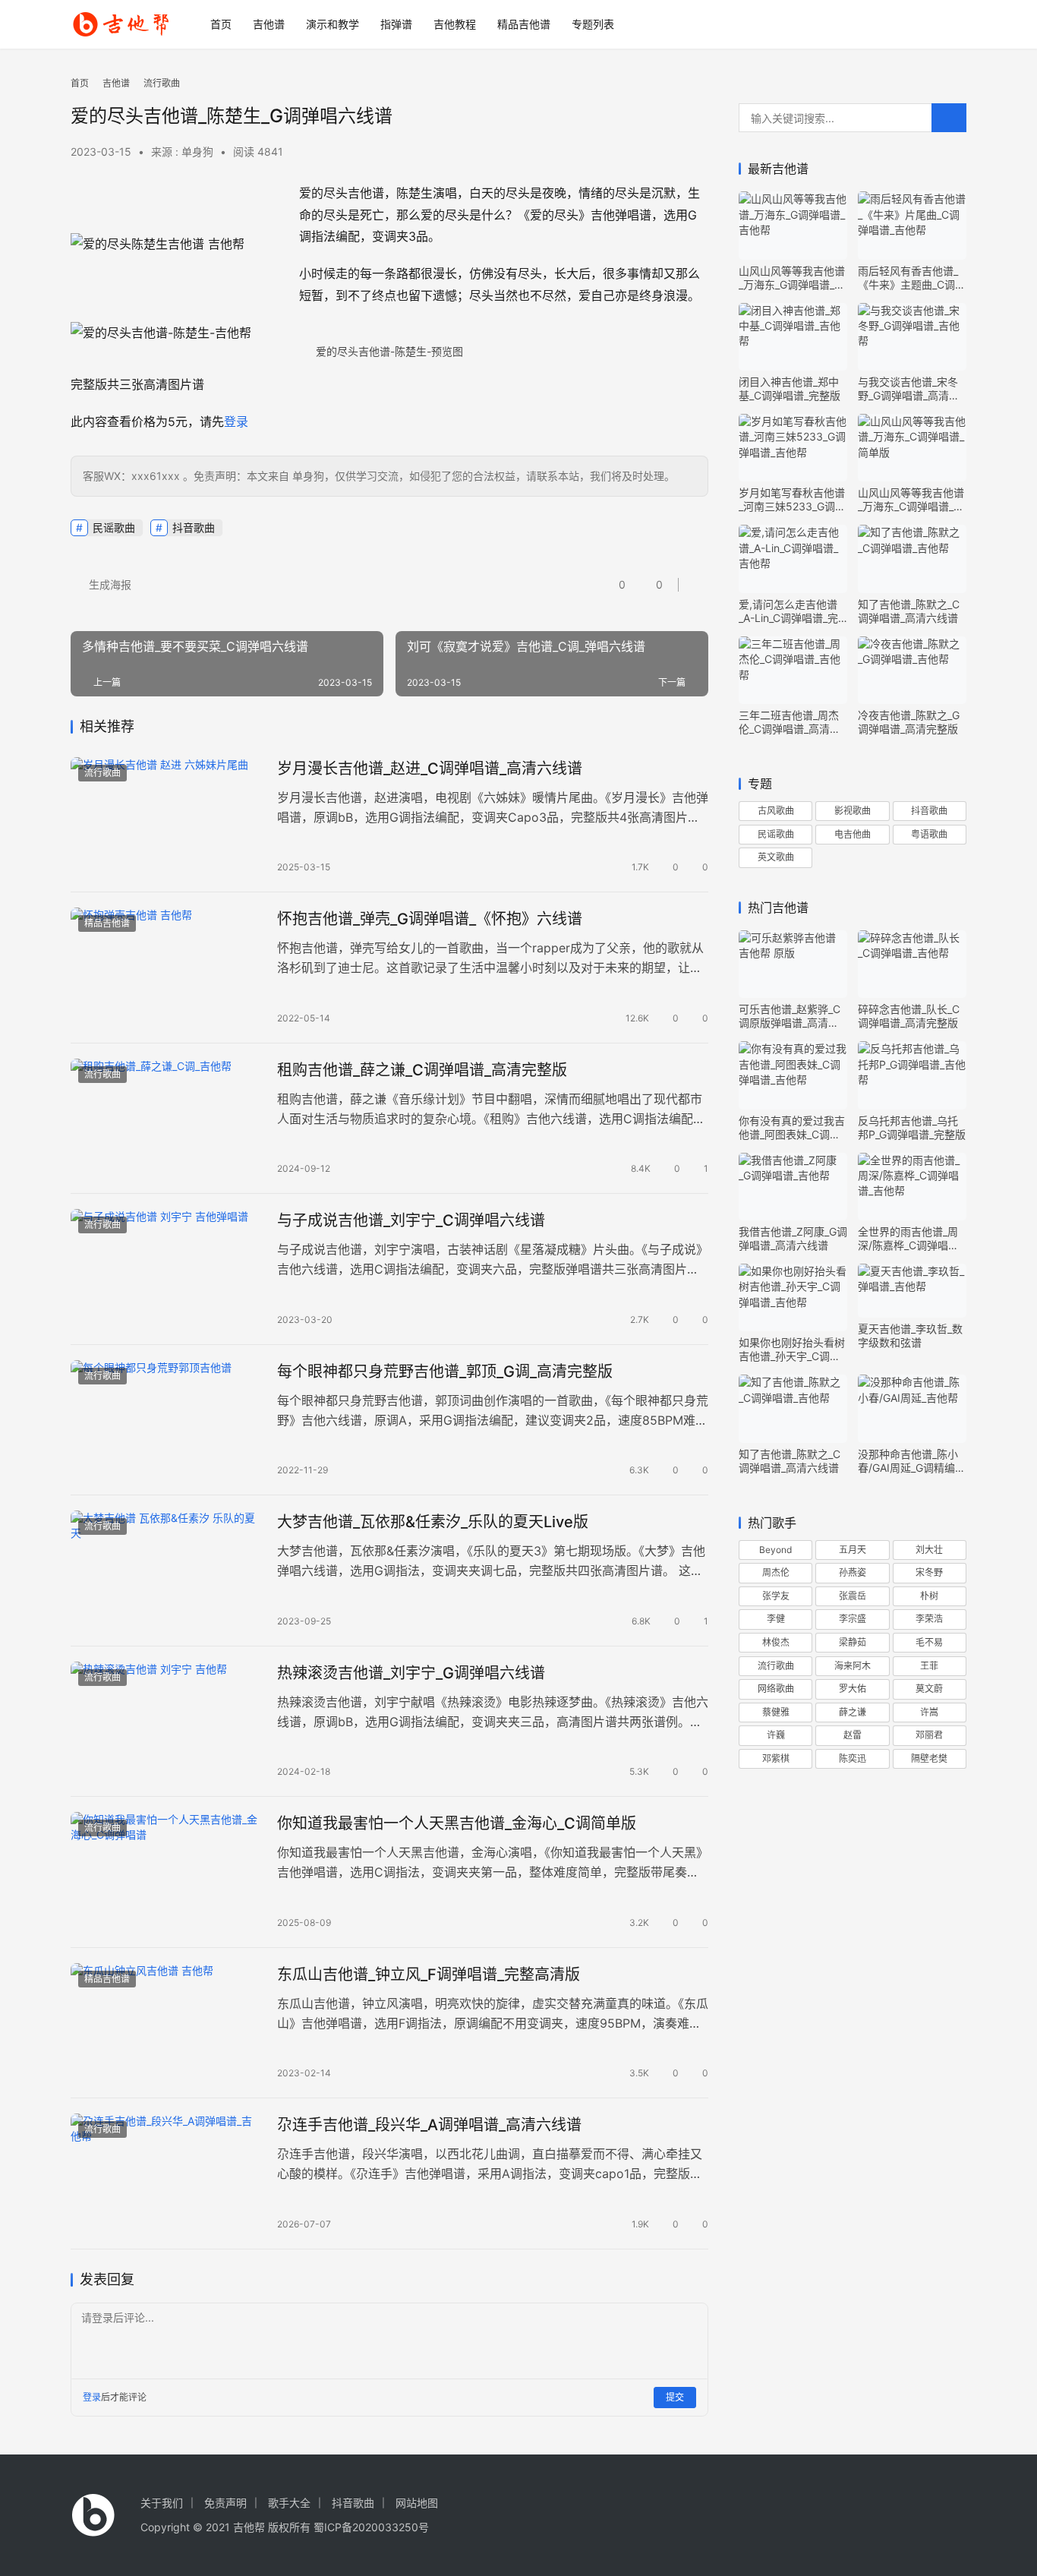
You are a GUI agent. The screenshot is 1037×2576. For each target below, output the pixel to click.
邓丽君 (929, 1735)
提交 (675, 2397)
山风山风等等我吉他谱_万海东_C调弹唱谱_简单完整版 (911, 500)
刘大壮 (929, 1550)
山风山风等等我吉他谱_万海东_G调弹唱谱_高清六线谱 (792, 278)
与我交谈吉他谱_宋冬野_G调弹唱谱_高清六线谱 (909, 389)
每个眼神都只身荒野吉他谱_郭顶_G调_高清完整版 (445, 1372)
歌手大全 (289, 2503)
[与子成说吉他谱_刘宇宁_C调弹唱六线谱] (166, 1269)
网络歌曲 (776, 1689)
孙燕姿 (853, 1572)
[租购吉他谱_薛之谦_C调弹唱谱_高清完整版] (166, 1119)
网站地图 (417, 2503)
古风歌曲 (776, 811)
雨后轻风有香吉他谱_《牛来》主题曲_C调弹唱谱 (912, 278)
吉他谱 (269, 24)
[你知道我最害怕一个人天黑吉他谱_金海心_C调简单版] (166, 1872)
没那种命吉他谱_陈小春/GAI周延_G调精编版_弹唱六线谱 (912, 1461)
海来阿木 (853, 1666)
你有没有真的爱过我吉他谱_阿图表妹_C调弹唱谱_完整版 (792, 1128)
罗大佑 (853, 1689)
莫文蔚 (929, 1689)
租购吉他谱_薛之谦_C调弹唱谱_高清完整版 (422, 1070)
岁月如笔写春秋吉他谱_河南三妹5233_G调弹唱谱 (792, 500)
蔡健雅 (776, 1712)
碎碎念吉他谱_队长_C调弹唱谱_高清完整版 (909, 1016)
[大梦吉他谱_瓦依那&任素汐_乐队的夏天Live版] (166, 1571)
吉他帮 (249, 2527)
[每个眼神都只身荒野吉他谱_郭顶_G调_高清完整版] (166, 1420)
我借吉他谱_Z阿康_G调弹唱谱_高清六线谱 (793, 1238)
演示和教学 (333, 24)
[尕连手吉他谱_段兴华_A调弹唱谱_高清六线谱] (166, 2173)
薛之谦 (853, 1712)
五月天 (853, 1550)
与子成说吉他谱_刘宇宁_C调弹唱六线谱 (411, 1220)
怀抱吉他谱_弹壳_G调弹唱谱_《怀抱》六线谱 (430, 919)
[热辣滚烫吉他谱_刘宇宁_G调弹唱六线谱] (166, 1722)
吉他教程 (455, 24)
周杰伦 (776, 1572)
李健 (776, 1619)
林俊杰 (776, 1642)
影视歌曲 (853, 811)
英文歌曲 (776, 857)
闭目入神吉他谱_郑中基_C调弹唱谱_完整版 (790, 388)
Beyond (775, 1550)
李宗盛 (853, 1619)
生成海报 (109, 584)
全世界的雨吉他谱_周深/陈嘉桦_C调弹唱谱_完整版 (911, 1239)
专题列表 (593, 24)
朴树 (929, 1596)
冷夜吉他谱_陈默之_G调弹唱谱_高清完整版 (909, 722)
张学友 (776, 1596)
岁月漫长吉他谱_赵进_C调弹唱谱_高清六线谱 (430, 769)
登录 (236, 421)
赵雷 (853, 1735)
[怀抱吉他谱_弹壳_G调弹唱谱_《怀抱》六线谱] (166, 968)
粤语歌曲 (929, 834)
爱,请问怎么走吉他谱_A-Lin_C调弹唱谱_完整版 (788, 611)
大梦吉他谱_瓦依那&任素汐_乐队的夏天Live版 (433, 1522)
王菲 (929, 1666)
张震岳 (853, 1596)
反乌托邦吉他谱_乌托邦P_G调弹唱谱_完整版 (912, 1127)
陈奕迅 (853, 1758)
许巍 (776, 1735)
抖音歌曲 (194, 527)
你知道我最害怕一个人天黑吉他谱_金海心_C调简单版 (457, 1823)
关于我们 (162, 2503)
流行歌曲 (102, 773)
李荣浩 (929, 1619)
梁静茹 (853, 1642)
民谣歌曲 (114, 527)
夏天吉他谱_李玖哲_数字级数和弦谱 (910, 1335)
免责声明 (225, 2503)
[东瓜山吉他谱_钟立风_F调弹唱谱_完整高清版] (166, 2023)
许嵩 (929, 1712)
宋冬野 (929, 1572)
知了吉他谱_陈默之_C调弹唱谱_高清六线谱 (909, 611)
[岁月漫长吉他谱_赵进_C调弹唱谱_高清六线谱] (166, 817)
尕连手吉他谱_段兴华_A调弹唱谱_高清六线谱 (429, 2125)
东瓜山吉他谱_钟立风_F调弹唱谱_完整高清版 (429, 1975)
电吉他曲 (853, 834)
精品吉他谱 (524, 24)
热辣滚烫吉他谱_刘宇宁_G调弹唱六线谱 (411, 1673)
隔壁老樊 (929, 1758)
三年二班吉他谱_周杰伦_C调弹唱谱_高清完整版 (790, 722)
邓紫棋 (776, 1758)
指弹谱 (396, 24)
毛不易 (929, 1642)
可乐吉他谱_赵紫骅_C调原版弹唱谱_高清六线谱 (790, 1016)
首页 (221, 24)
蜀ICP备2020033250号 (371, 2527)
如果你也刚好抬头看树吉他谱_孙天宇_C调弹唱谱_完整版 (792, 1350)
